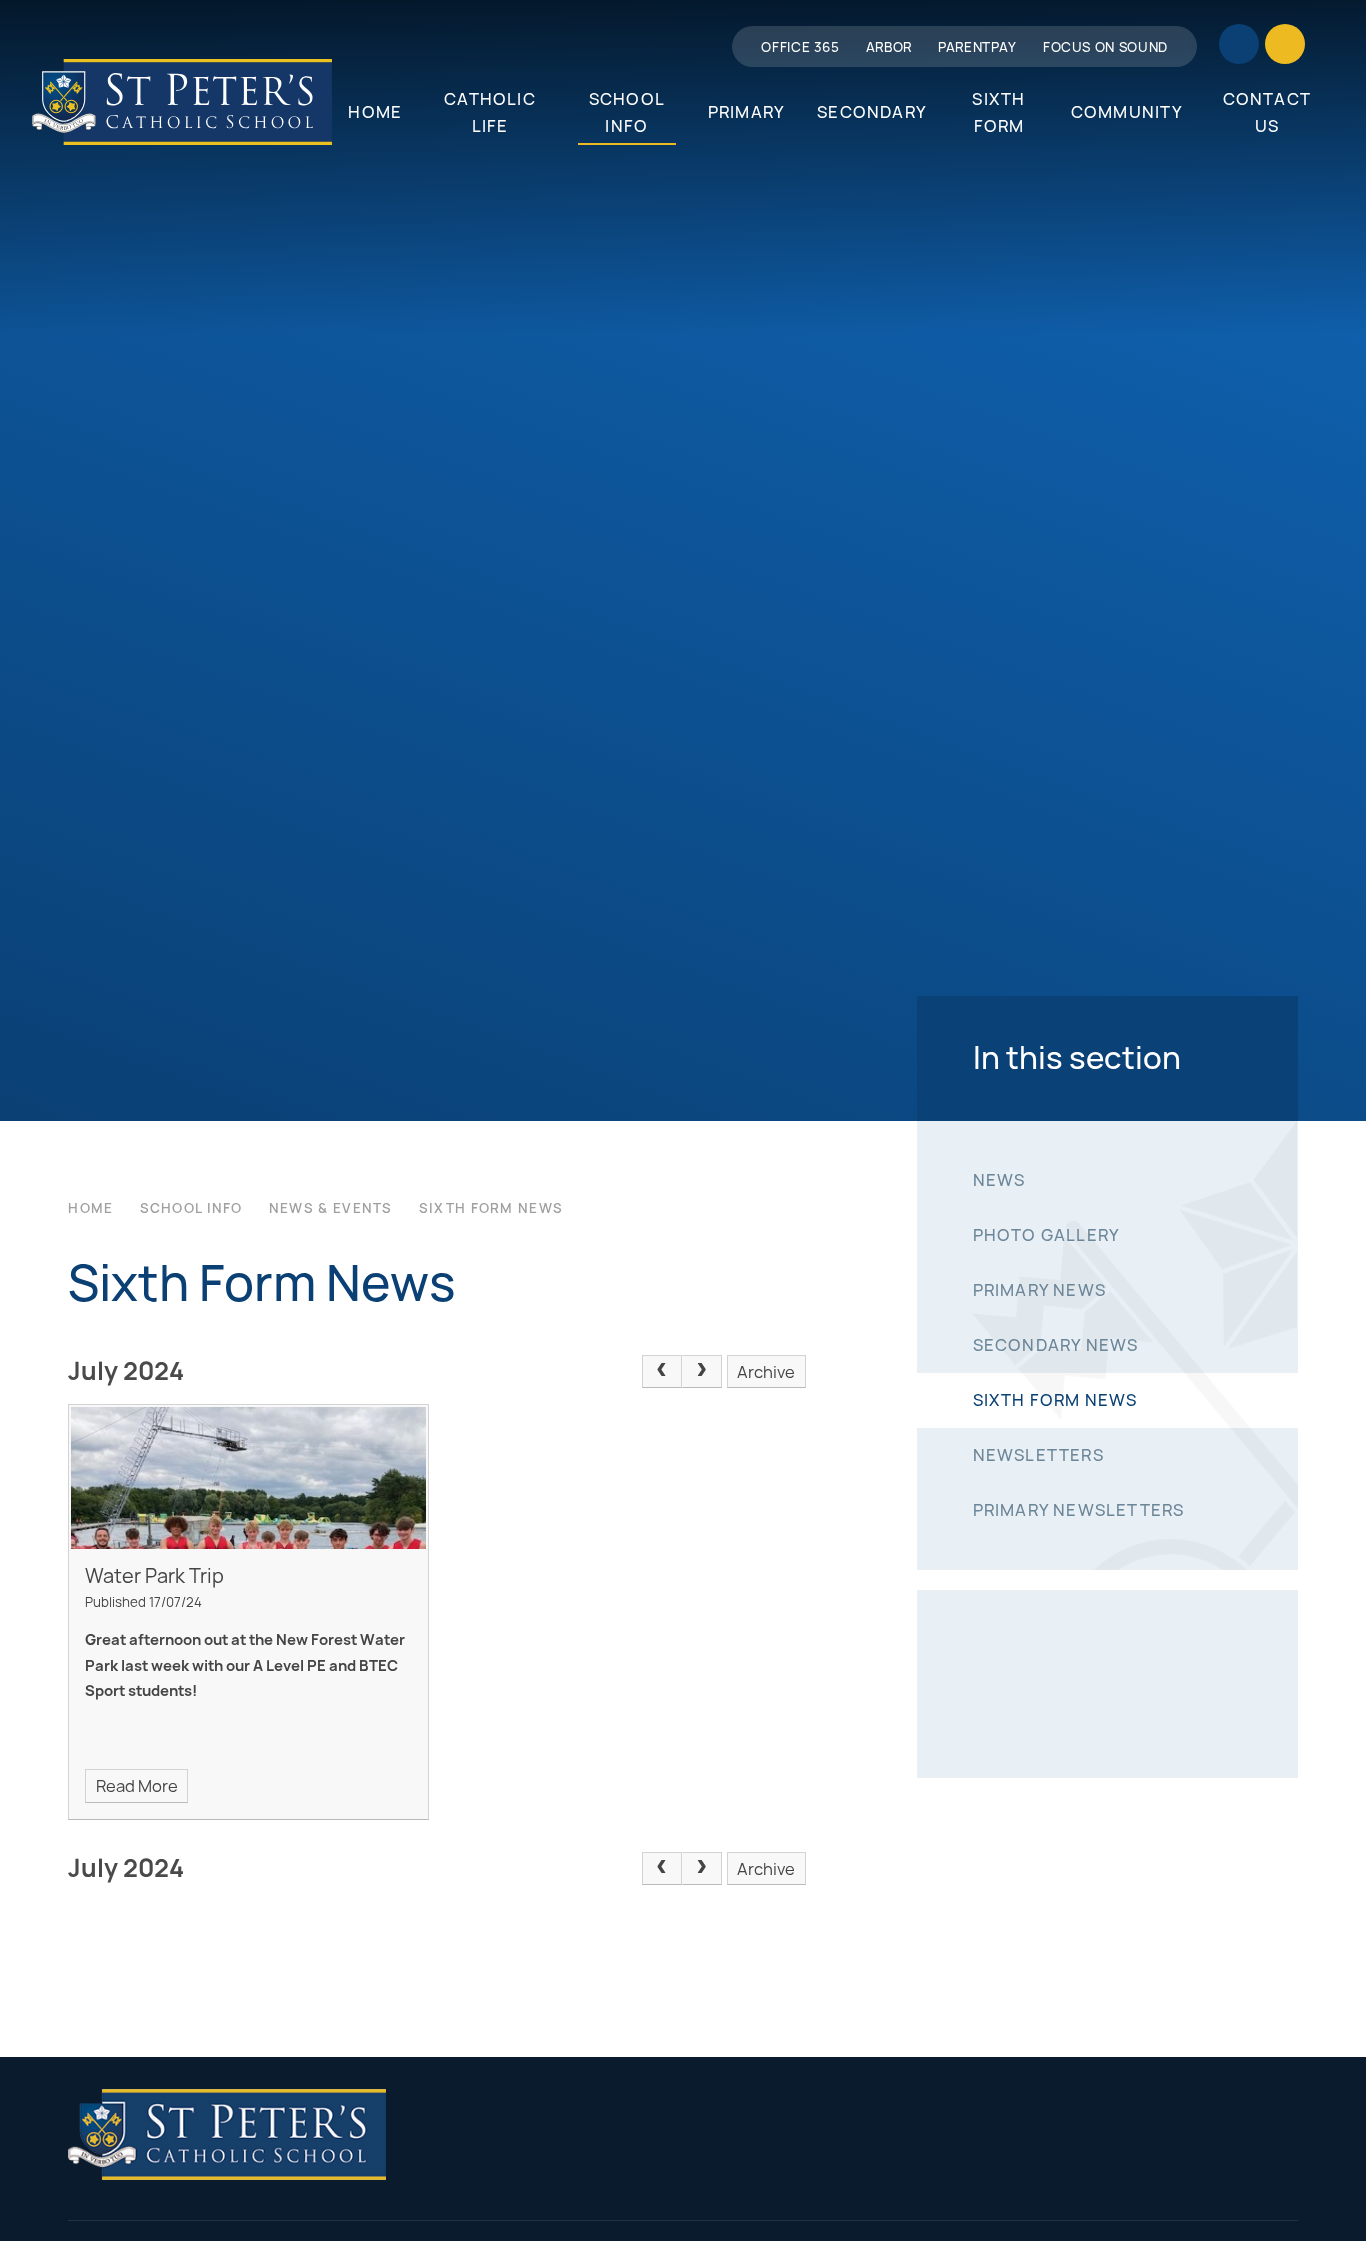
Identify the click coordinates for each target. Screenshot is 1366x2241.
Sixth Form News (491, 1208)
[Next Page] (702, 1372)
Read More (137, 1786)
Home (90, 1208)
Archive (766, 1372)
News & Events (331, 1208)
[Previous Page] (662, 1372)
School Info (191, 1208)
